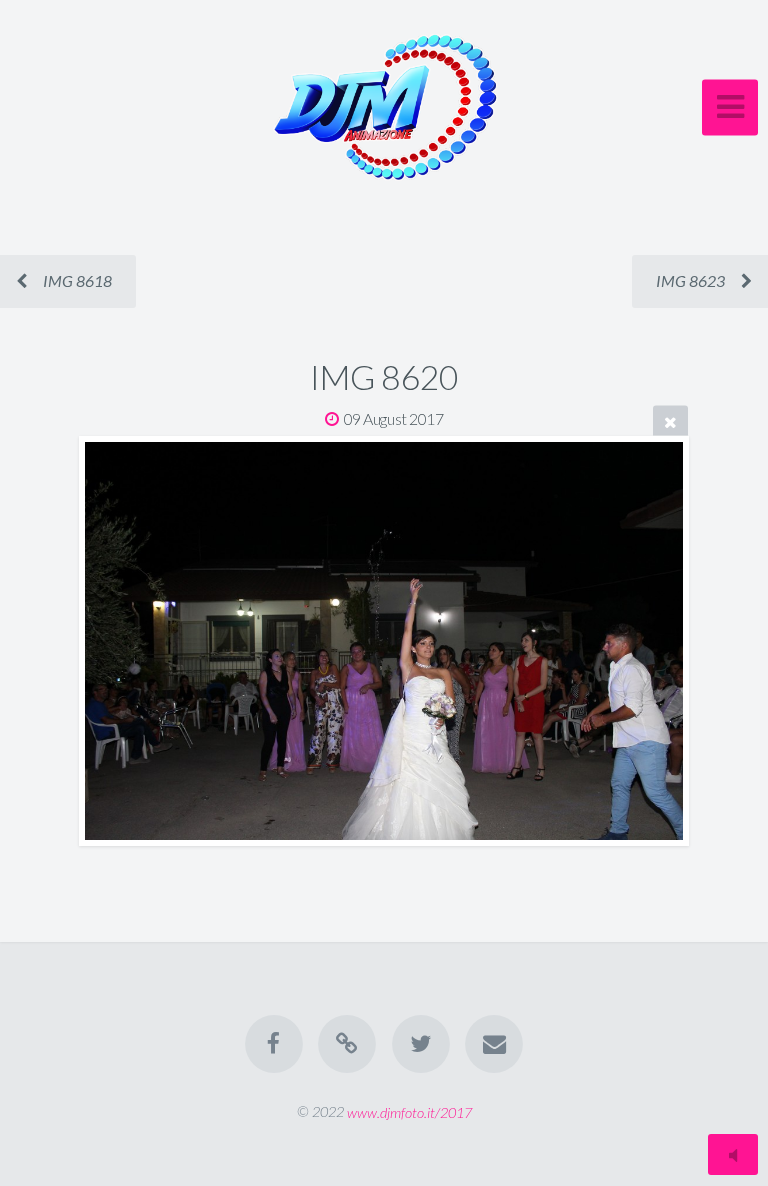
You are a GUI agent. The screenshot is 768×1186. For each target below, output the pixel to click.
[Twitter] (421, 1044)
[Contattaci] (494, 1044)
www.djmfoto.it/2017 (409, 1111)
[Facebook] (274, 1044)
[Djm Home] (347, 1044)
